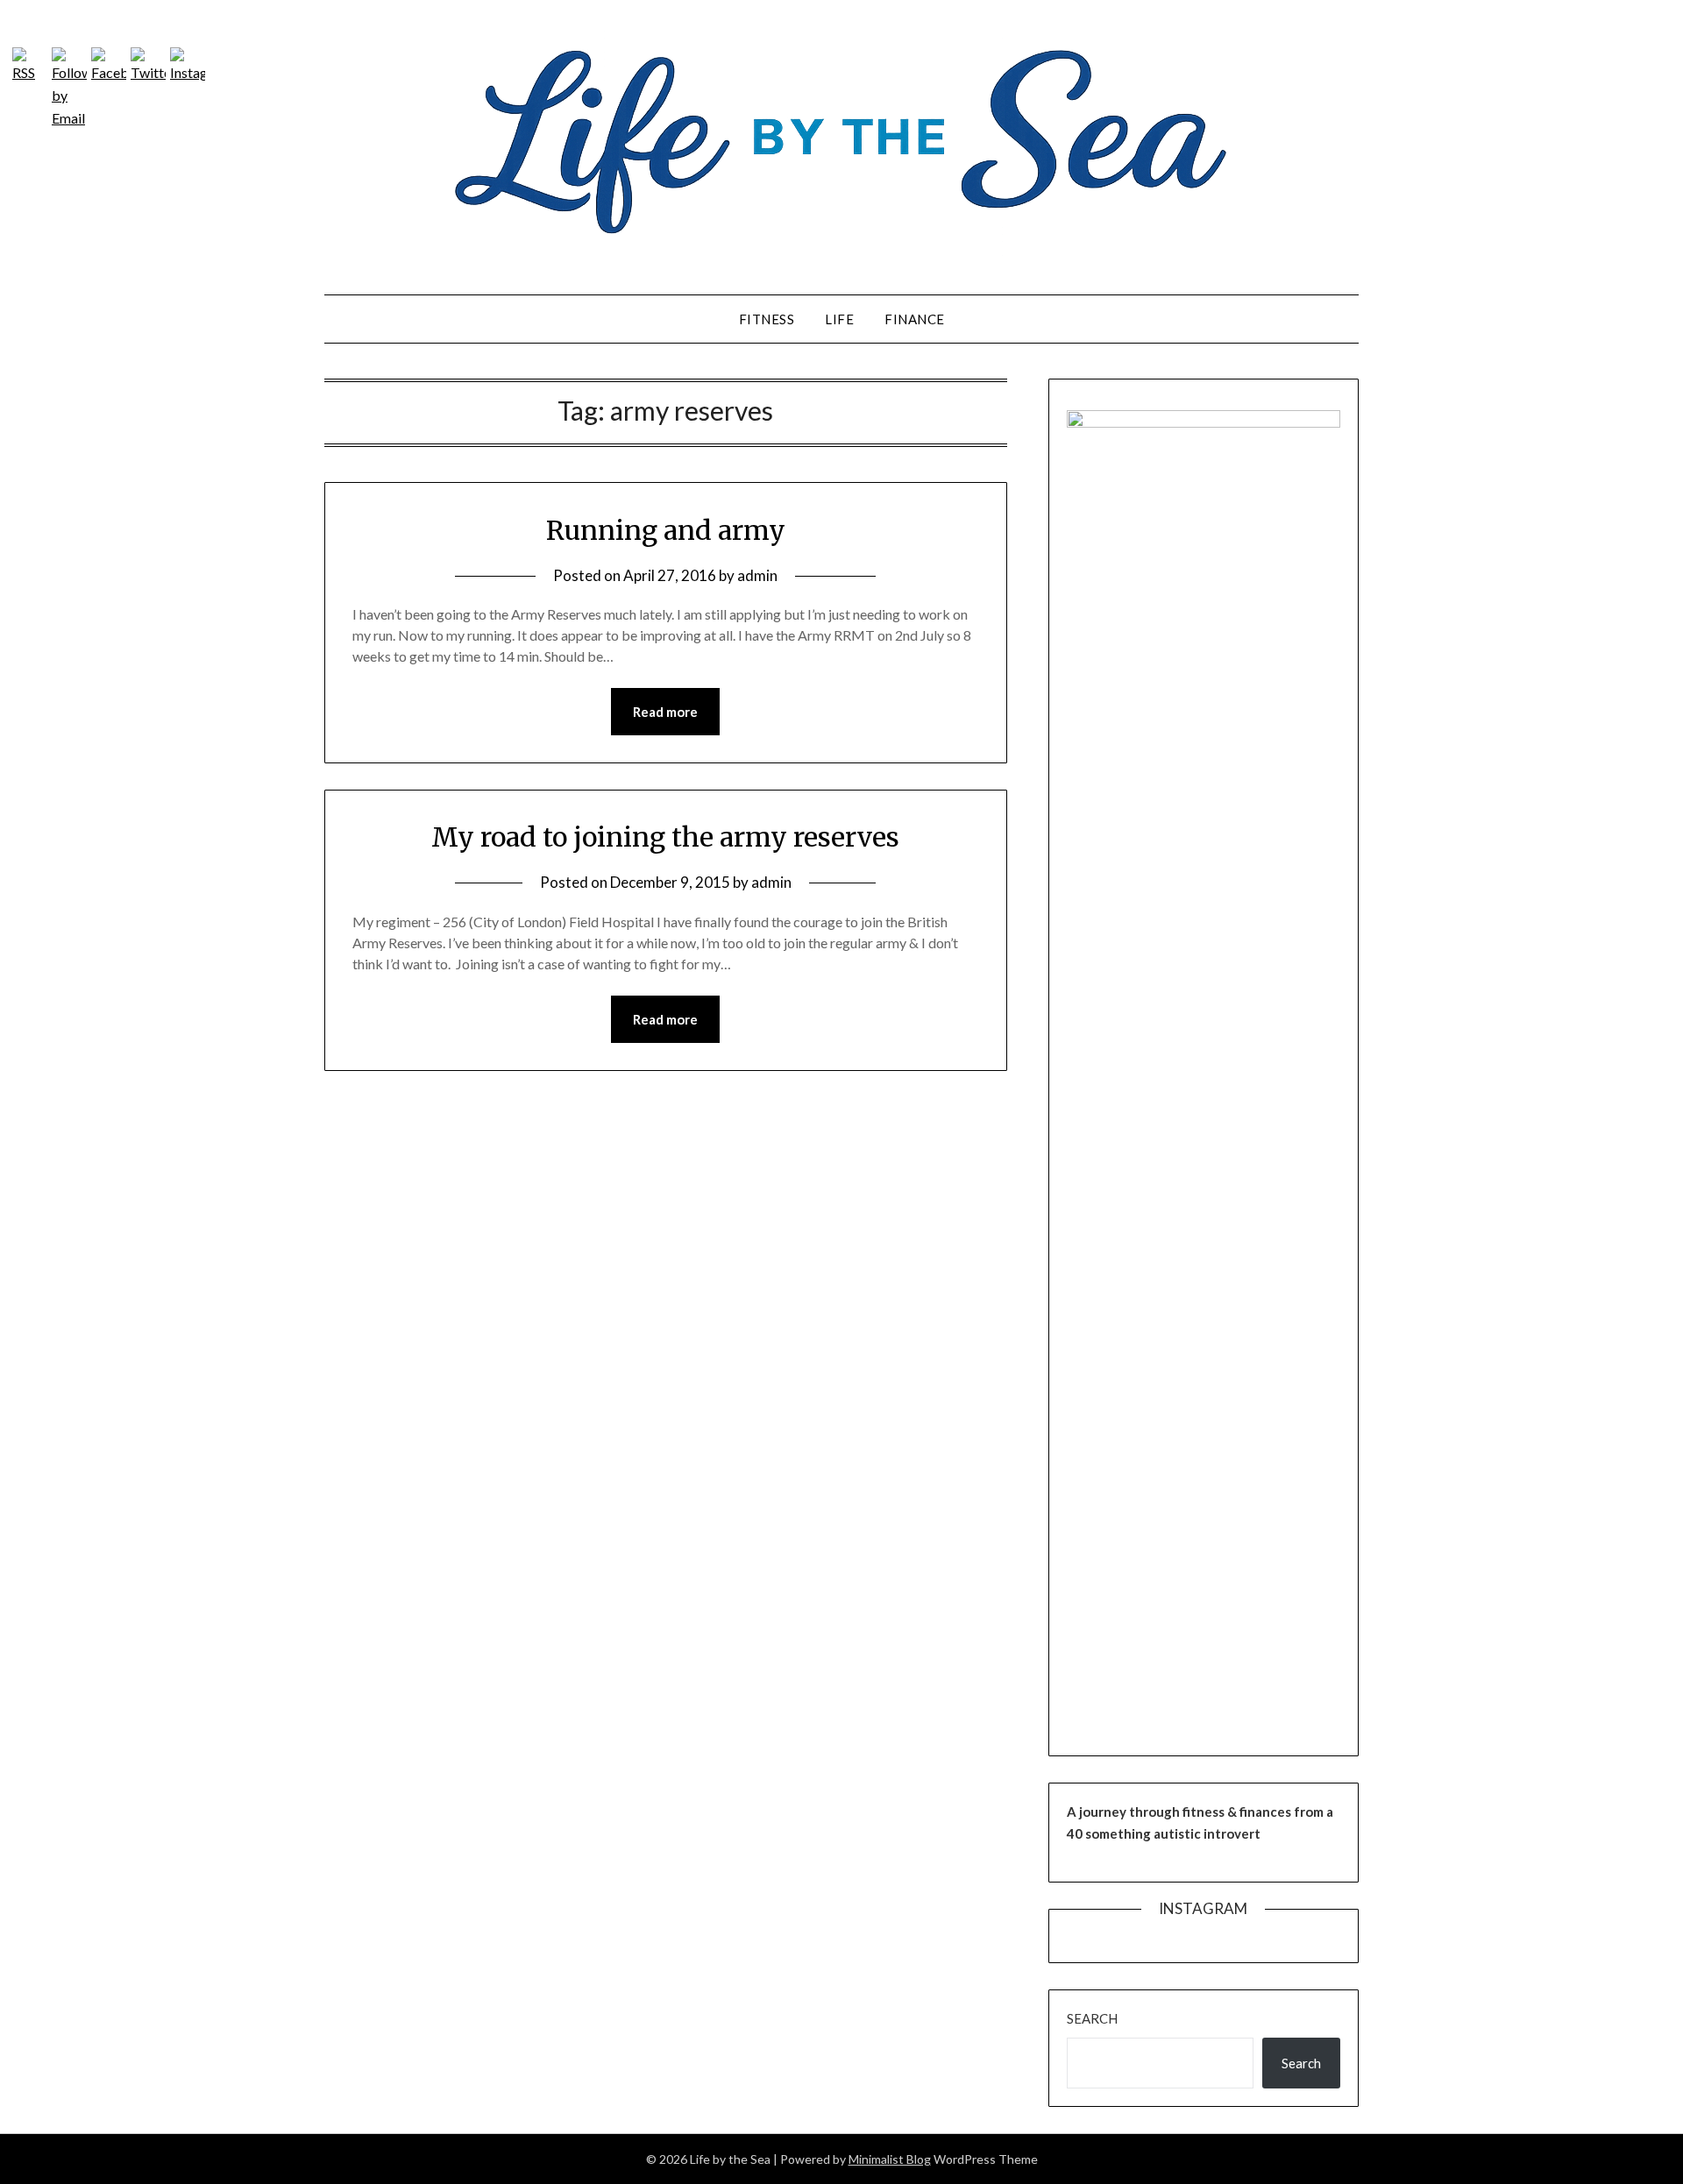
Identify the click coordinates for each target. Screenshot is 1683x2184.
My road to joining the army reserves (665, 837)
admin (757, 575)
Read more (665, 712)
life (839, 319)
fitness (767, 319)
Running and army (666, 530)
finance (915, 319)
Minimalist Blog (890, 2159)
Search (1092, 2018)
